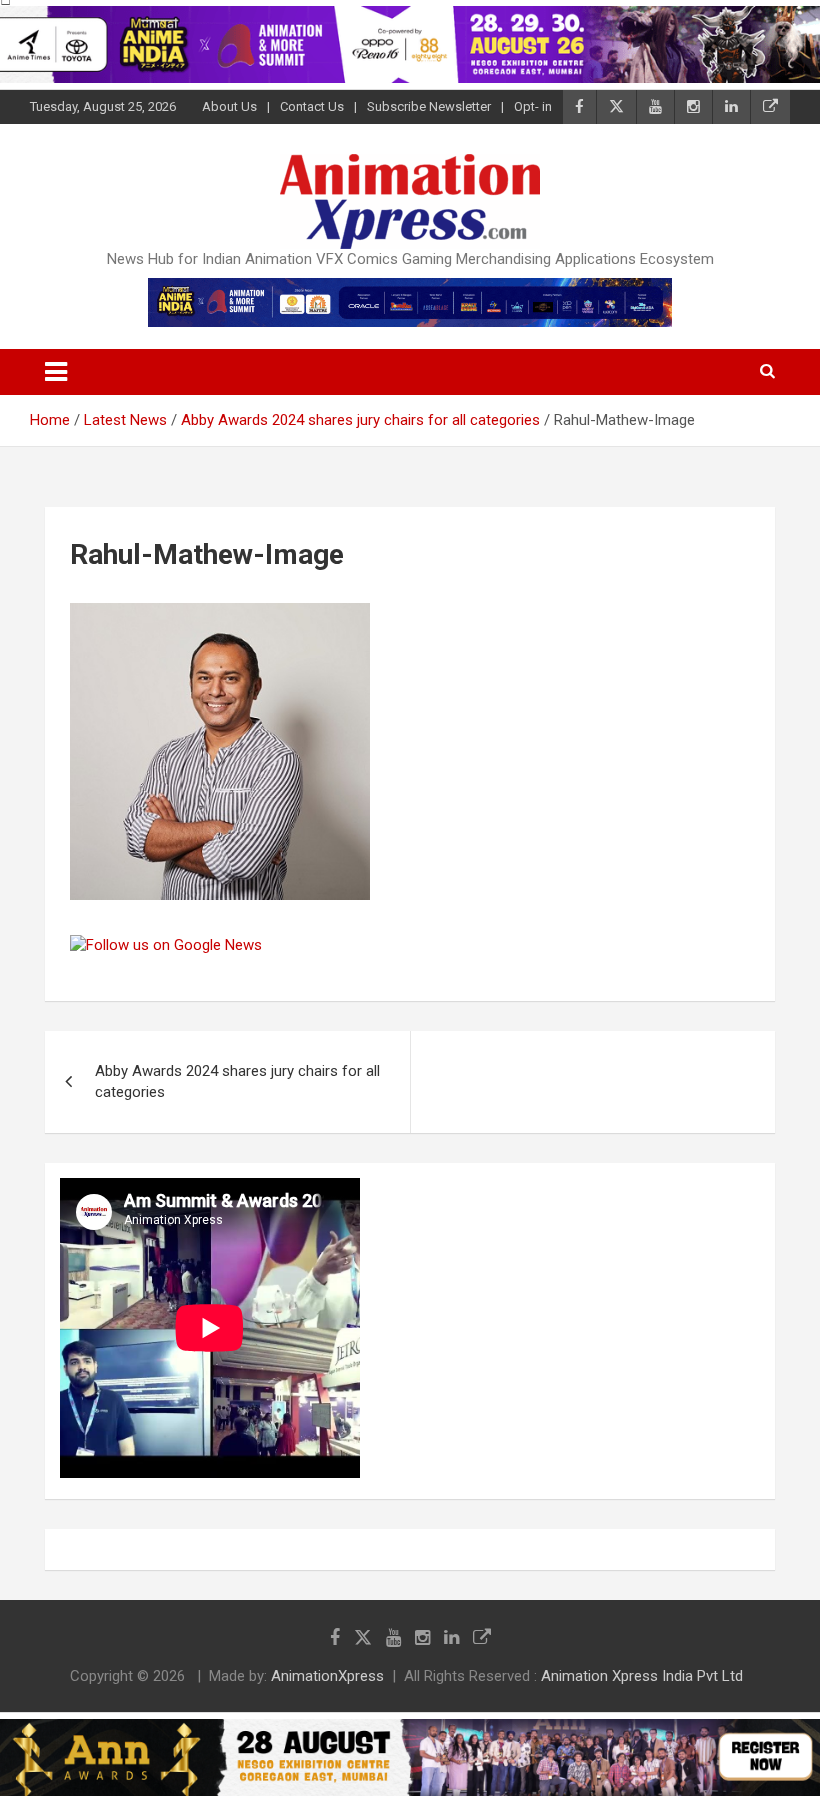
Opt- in (533, 106)
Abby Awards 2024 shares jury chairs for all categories (237, 1081)
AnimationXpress (327, 1676)
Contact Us (312, 106)
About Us (229, 106)
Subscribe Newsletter (429, 106)
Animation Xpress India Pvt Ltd (642, 1676)
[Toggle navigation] (56, 372)
